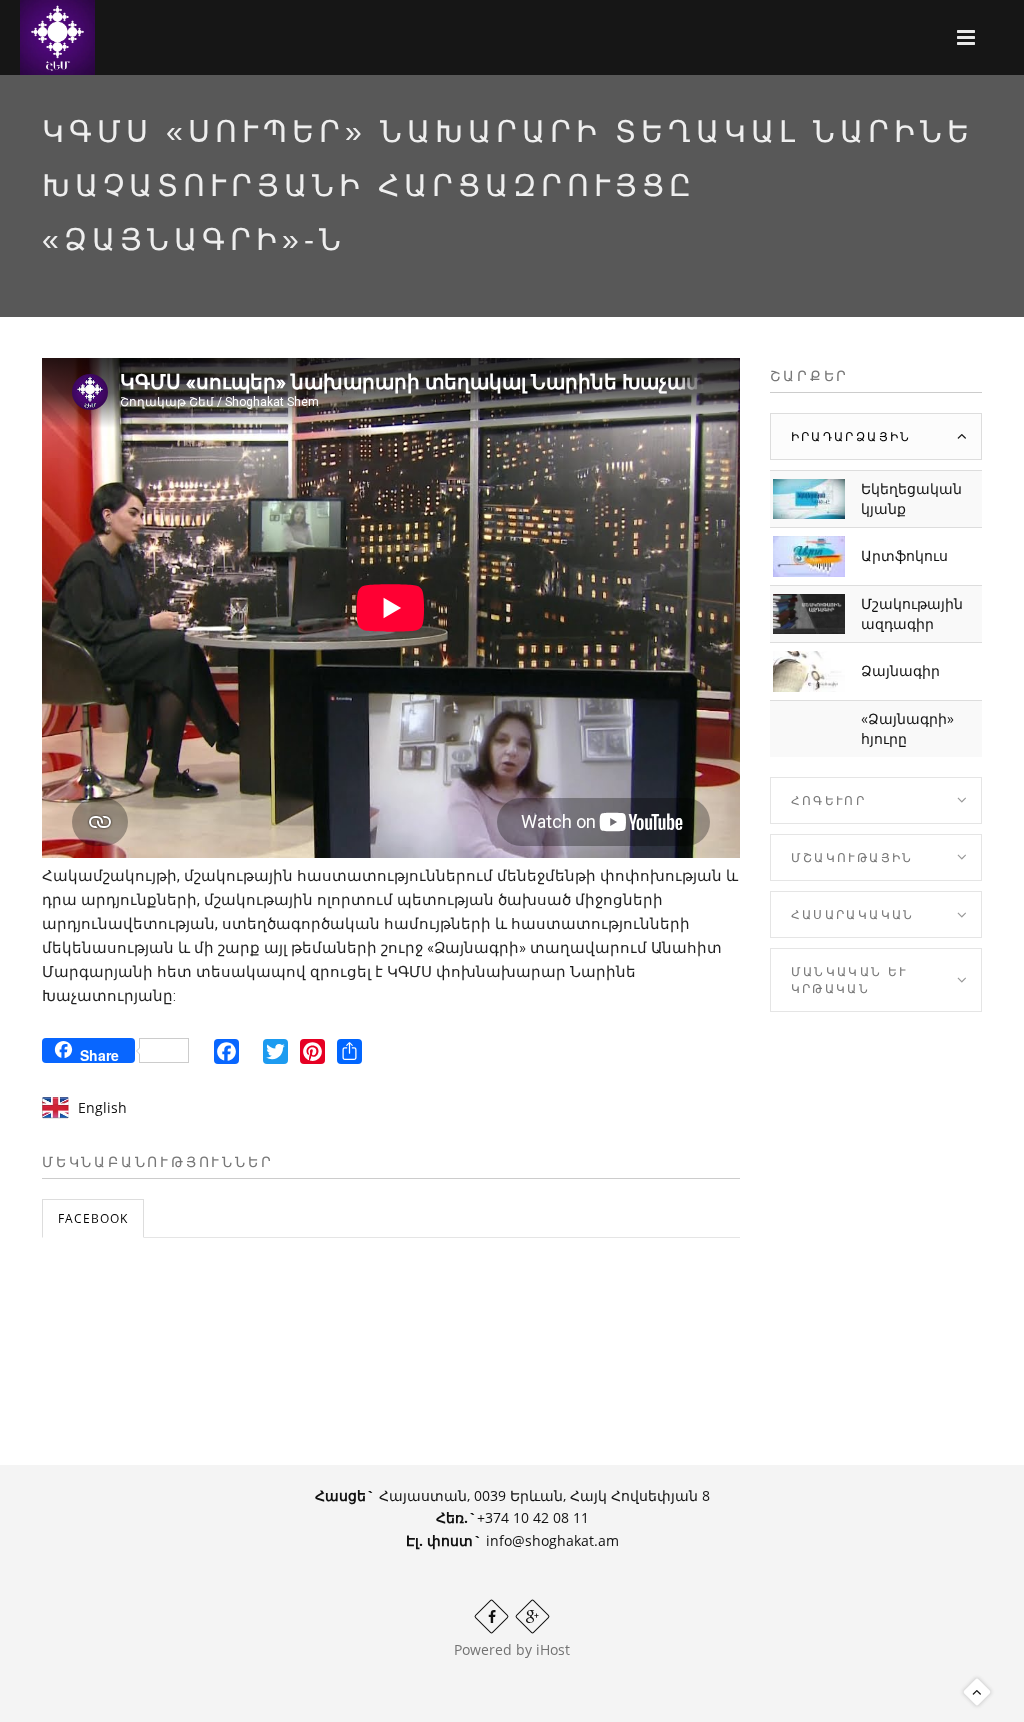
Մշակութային (852, 857)
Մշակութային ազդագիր (912, 613)
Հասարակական (853, 914)
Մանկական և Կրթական (849, 980)
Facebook (93, 1218)
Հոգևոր (829, 800)
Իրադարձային (851, 436)
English (102, 1107)
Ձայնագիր (900, 670)
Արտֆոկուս (904, 555)
